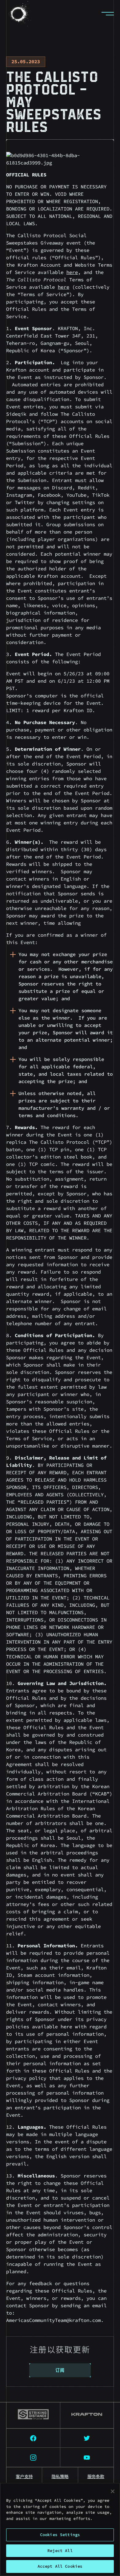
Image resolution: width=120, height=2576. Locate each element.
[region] (60, 2529)
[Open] (108, 14)
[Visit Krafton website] (87, 2415)
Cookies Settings (60, 2535)
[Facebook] (33, 2438)
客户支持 (24, 2477)
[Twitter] (87, 2438)
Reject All (60, 2551)
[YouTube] (87, 2457)
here (72, 272)
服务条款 (96, 2477)
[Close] (113, 2491)
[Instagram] (33, 2457)
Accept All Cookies (60, 2566)
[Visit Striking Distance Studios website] (33, 2415)
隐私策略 (60, 2477)
